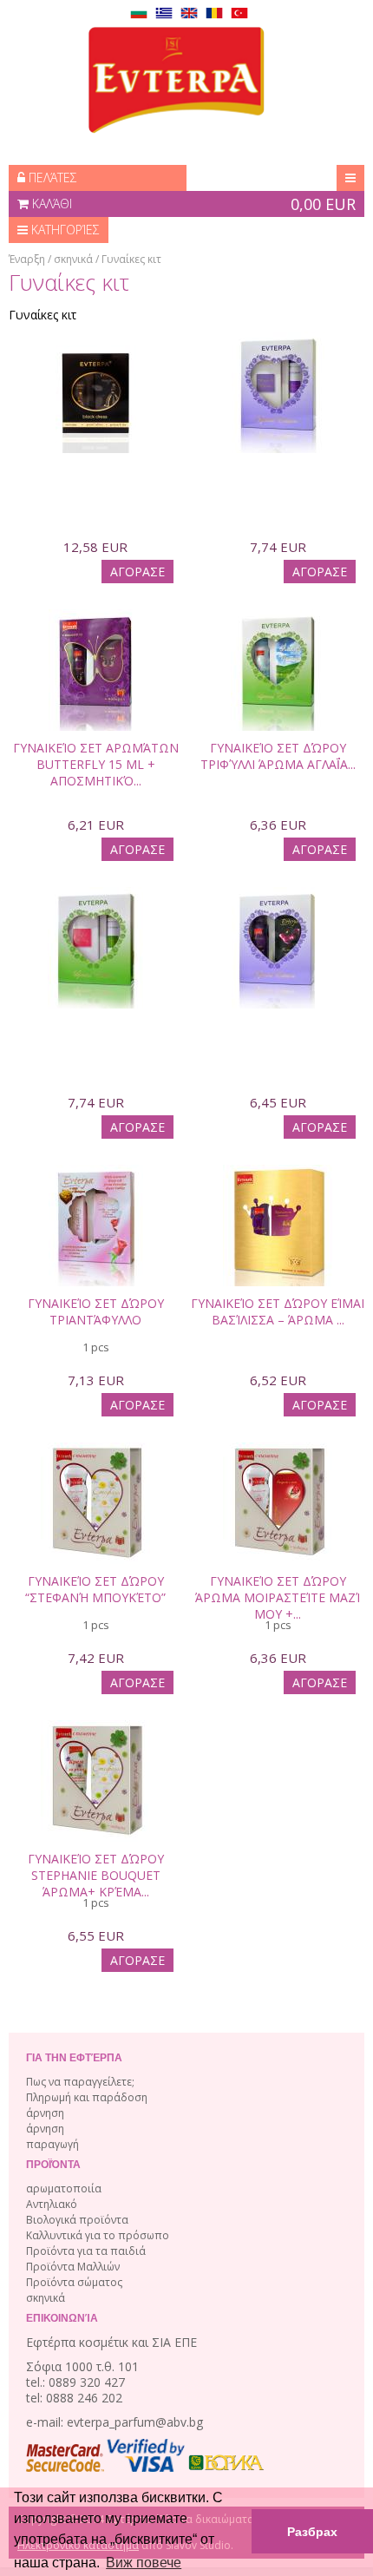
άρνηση (45, 2113)
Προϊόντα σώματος (74, 2282)
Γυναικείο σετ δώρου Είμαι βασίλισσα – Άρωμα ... (278, 1311)
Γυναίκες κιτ (131, 259)
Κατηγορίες (64, 230)
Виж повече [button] (144, 2563)
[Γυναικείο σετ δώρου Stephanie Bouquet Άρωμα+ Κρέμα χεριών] (95, 1746)
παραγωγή (52, 2144)
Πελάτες (51, 177)
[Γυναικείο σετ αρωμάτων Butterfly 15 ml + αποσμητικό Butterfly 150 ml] (95, 635)
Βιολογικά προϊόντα (77, 2220)
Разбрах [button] (312, 2532)
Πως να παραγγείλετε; (80, 2082)
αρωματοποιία (64, 2188)
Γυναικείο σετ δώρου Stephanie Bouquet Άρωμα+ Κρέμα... (96, 1875)
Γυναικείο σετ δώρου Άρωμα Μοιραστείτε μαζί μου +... (278, 1597)
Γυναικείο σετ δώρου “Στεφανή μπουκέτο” (95, 1589)
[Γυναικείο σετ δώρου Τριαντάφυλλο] (95, 1191)
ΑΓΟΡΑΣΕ (137, 572)
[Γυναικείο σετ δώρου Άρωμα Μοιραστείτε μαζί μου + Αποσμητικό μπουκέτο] (278, 1469)
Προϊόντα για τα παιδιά (86, 2251)
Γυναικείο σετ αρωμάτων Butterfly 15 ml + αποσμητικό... (96, 764)
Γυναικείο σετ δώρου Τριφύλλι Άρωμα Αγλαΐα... (278, 756)
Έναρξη (27, 259)
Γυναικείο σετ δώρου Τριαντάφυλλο (96, 1311)
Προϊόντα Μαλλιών (73, 2267)
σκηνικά (73, 259)
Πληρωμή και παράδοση (87, 2097)
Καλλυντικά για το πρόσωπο (98, 2235)
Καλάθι (192, 204)
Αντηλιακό (52, 2204)
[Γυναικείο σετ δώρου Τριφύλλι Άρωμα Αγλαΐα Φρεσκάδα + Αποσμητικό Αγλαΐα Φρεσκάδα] (278, 635)
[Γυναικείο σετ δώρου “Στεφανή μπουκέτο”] (95, 1469)
